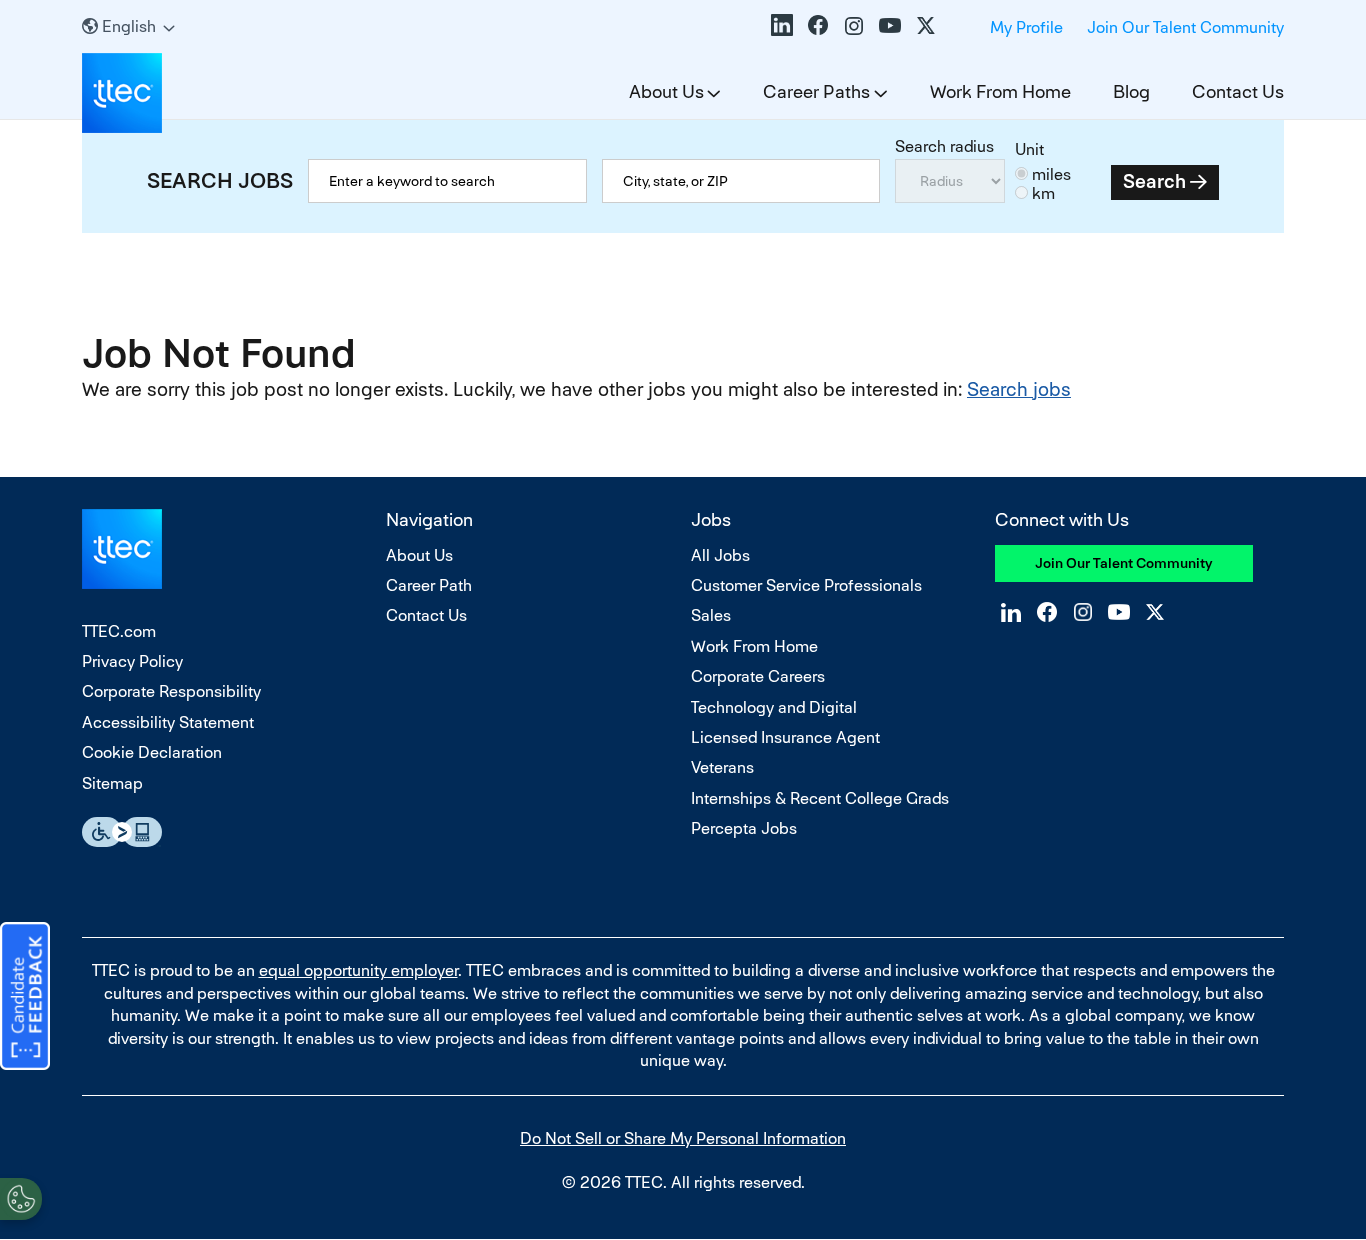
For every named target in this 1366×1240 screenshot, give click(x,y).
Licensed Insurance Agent (785, 737)
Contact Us (1238, 91)
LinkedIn (782, 25)
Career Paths (816, 91)
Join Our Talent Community (1185, 27)
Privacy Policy (132, 661)
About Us (666, 91)
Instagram (854, 25)
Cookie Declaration (152, 752)
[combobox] (741, 181)
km (1043, 193)
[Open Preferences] (21, 1199)
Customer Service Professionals (806, 585)
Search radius (944, 146)
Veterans (722, 767)
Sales (711, 615)
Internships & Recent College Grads (820, 798)
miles (1051, 174)
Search (1154, 181)
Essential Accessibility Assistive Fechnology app (122, 832)
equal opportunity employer (358, 970)
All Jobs (720, 555)
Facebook (818, 25)
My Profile (1026, 27)
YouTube (890, 25)
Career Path (429, 585)
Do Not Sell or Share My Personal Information (683, 1138)
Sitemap (112, 783)
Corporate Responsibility (171, 691)
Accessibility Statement (168, 722)
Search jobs (1019, 389)
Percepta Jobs (744, 828)
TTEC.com (119, 631)
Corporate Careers (758, 676)
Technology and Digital (774, 707)
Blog (1131, 91)
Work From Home (1000, 91)
